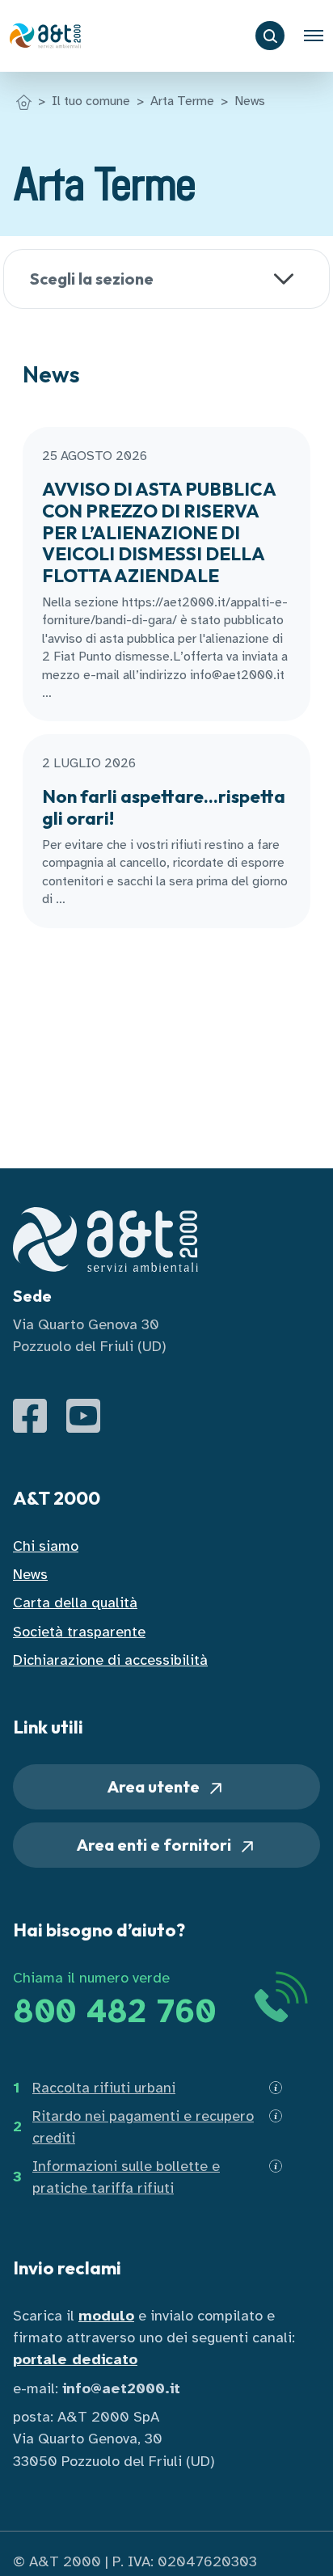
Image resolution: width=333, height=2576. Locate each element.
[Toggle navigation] (314, 36)
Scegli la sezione (92, 279)
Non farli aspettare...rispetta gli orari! (164, 807)
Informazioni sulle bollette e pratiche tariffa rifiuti (126, 2177)
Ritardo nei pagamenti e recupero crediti (143, 2127)
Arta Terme (182, 101)
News (250, 101)
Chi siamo (46, 1546)
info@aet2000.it (121, 2388)
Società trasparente (79, 1632)
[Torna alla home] (24, 101)
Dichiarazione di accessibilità (110, 1660)
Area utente (155, 1786)
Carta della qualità (75, 1603)
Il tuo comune (91, 101)
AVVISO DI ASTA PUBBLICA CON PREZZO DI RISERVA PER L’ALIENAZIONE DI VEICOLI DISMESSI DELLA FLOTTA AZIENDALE (159, 532)
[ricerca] (270, 36)
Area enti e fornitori (156, 1845)
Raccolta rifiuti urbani (104, 2088)
